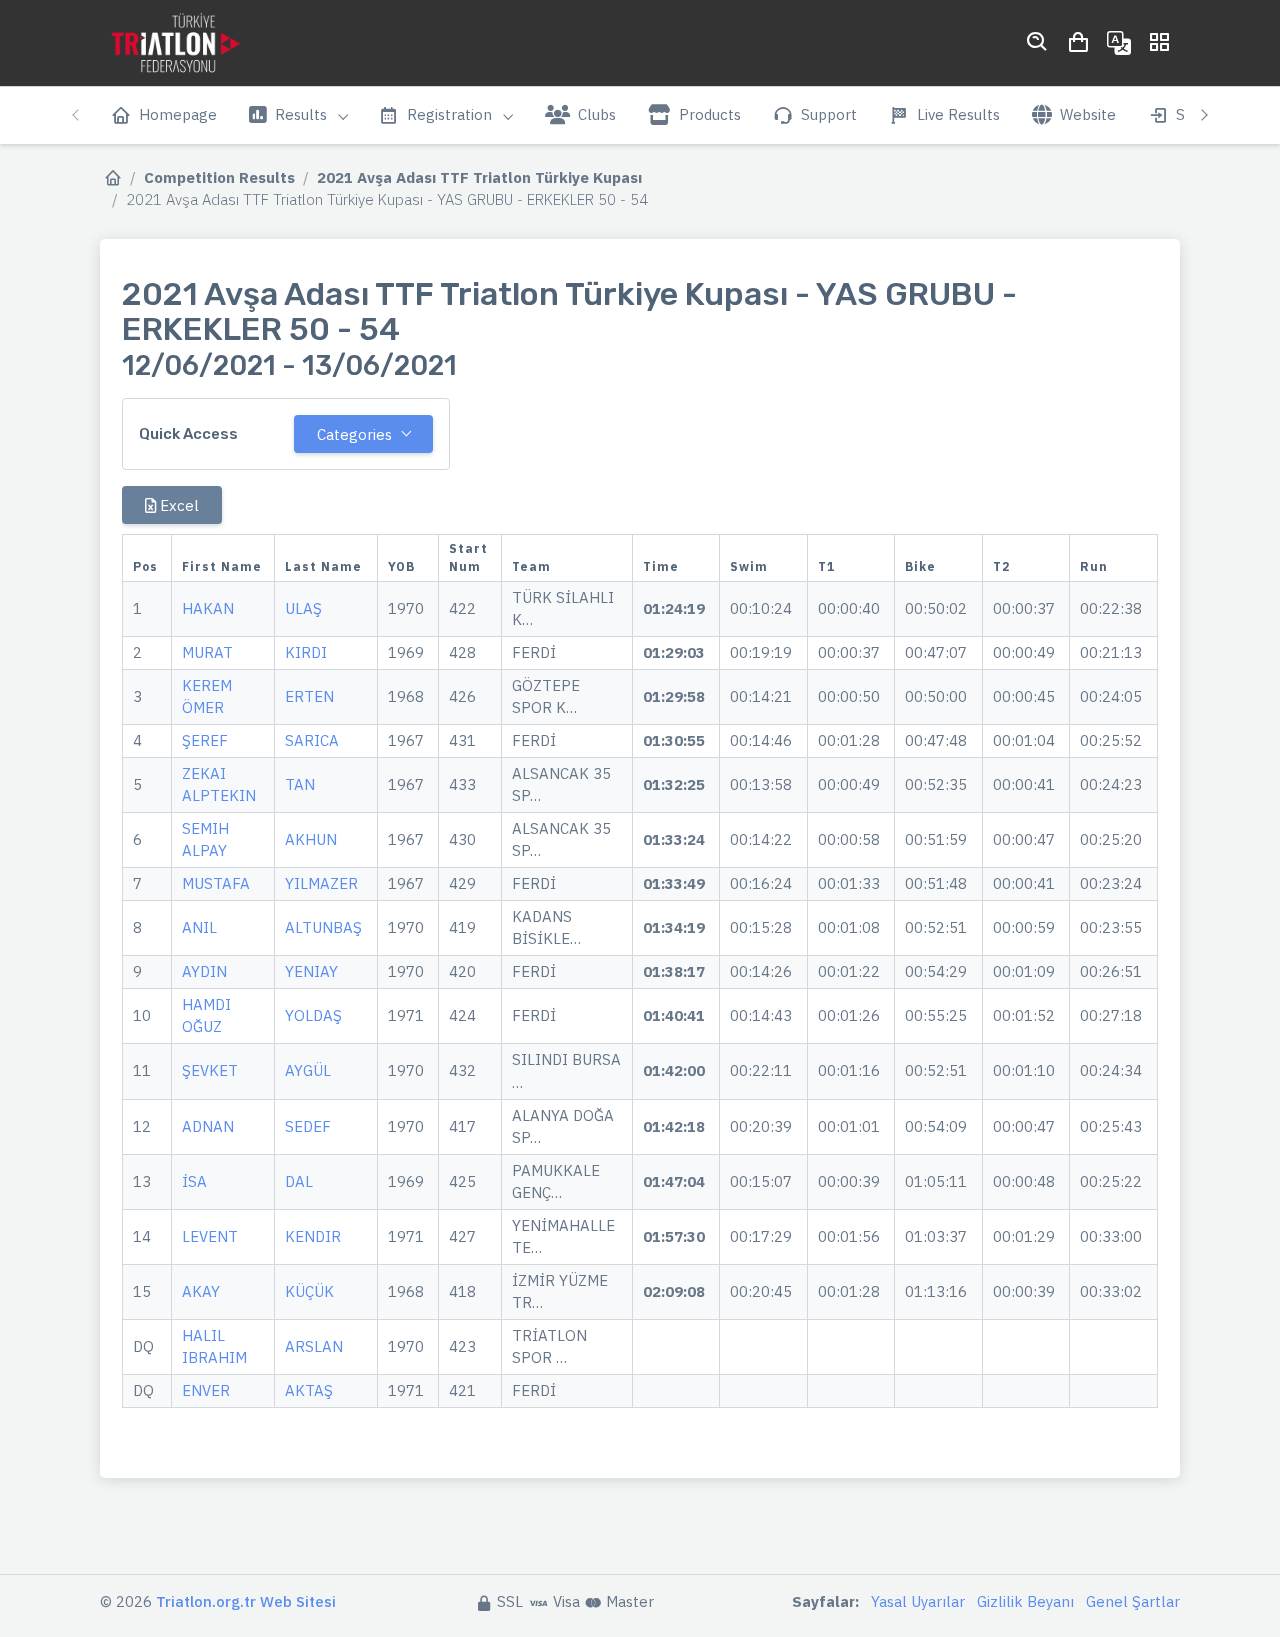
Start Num (468, 557)
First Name (222, 566)
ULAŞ (303, 608)
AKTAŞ (309, 1390)
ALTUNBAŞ (323, 927)
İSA (194, 1181)
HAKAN (208, 608)
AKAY (201, 1291)
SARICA (312, 740)
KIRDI (306, 652)
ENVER (206, 1390)
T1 (826, 566)
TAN (300, 784)
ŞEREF (205, 740)
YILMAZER (321, 883)
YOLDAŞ (313, 1015)
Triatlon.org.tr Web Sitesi (246, 1601)
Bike (920, 566)
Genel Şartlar (1133, 1601)
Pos (145, 566)
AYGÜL (308, 1070)
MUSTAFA (216, 883)
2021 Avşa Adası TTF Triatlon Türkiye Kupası (479, 177)
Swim (749, 566)
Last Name (323, 566)
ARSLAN (314, 1346)
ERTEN (309, 696)
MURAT (207, 652)
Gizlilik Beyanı (1025, 1601)
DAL (299, 1181)
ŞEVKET (210, 1070)
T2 (1001, 566)
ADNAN (208, 1126)
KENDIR (313, 1236)
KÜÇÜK (309, 1291)
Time (661, 566)
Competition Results (219, 177)
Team (531, 566)
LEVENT (210, 1236)
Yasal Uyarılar (918, 1601)
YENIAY (311, 971)
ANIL (199, 927)
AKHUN (311, 839)
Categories (354, 434)
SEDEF (308, 1126)
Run (1094, 566)
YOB (401, 566)
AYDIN (204, 971)
